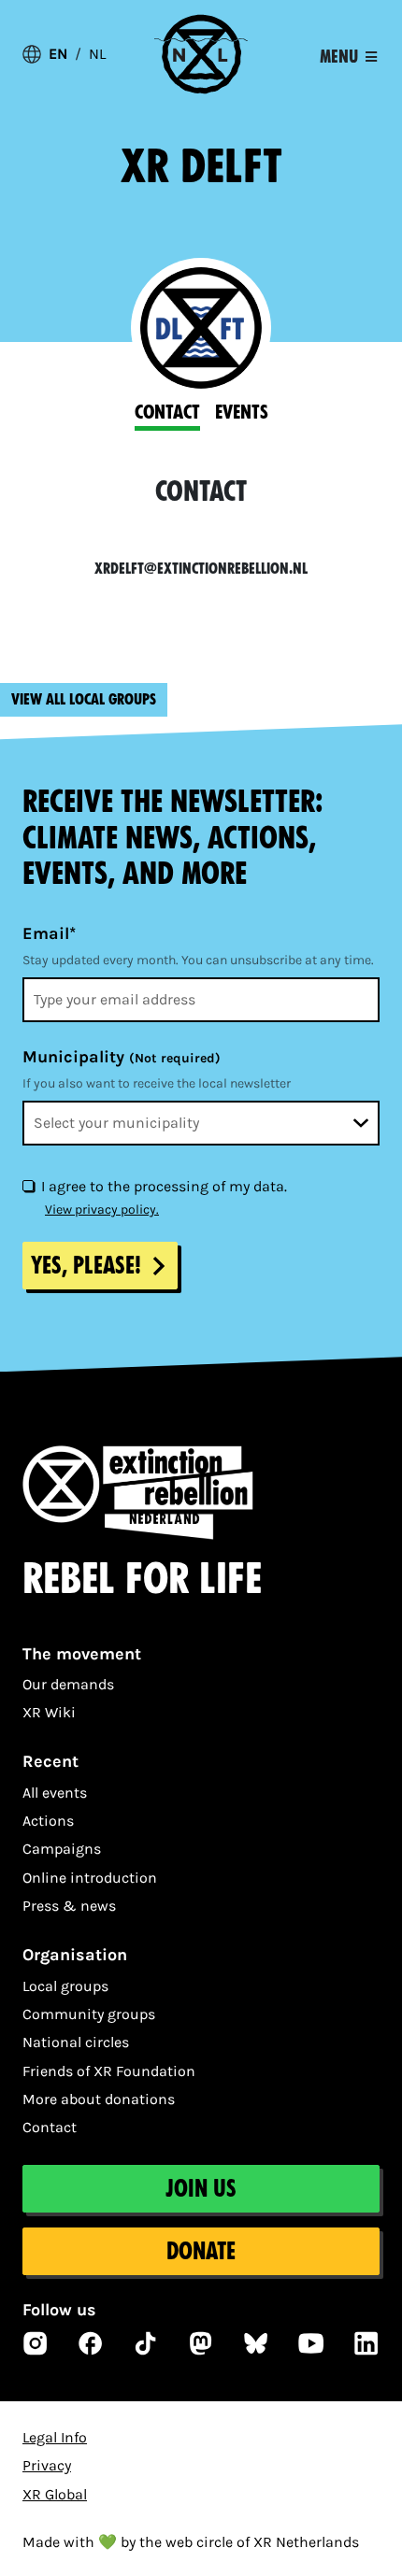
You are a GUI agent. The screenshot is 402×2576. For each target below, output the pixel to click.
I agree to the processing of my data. (164, 1186)
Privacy (47, 2465)
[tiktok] (146, 2343)
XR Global (55, 2494)
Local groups (65, 1986)
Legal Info (55, 2437)
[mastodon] (201, 2343)
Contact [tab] (167, 412)
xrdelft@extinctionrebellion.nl (201, 569)
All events (55, 1793)
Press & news (69, 1906)
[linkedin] (366, 2343)
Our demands (68, 1684)
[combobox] (201, 1123)
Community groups (89, 2014)
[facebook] (91, 2343)
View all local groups (84, 699)
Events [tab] (242, 412)
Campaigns (62, 1849)
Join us (201, 2189)
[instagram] (36, 2343)
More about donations (99, 2099)
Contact (50, 2127)
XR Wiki (49, 1712)
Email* (49, 933)
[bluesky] (256, 2343)
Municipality (122, 1057)
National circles (76, 2042)
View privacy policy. (102, 1210)
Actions (48, 1821)
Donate (201, 2251)
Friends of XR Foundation (109, 2071)
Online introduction (90, 1878)
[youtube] (311, 2343)
